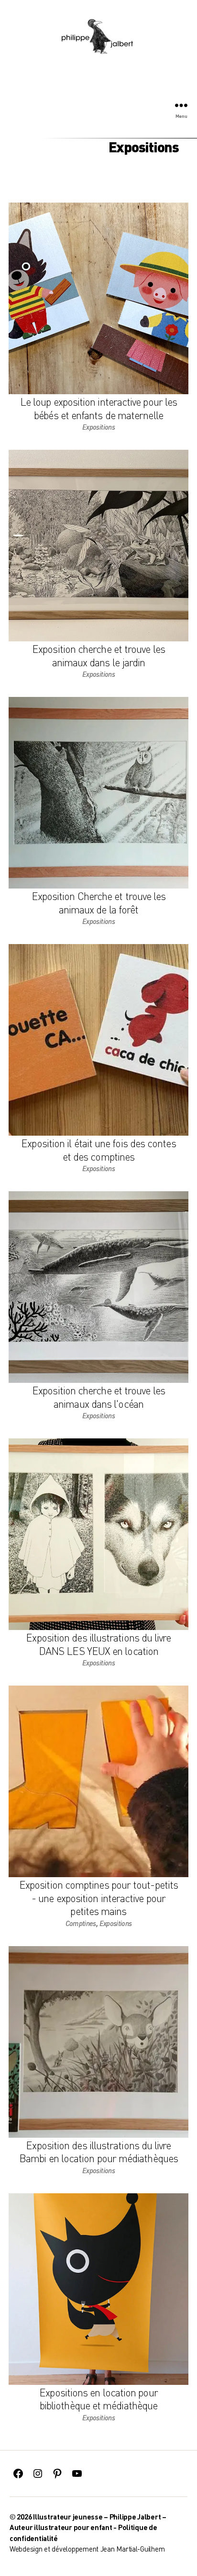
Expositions (98, 427)
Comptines (81, 1923)
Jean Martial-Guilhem (133, 2549)
